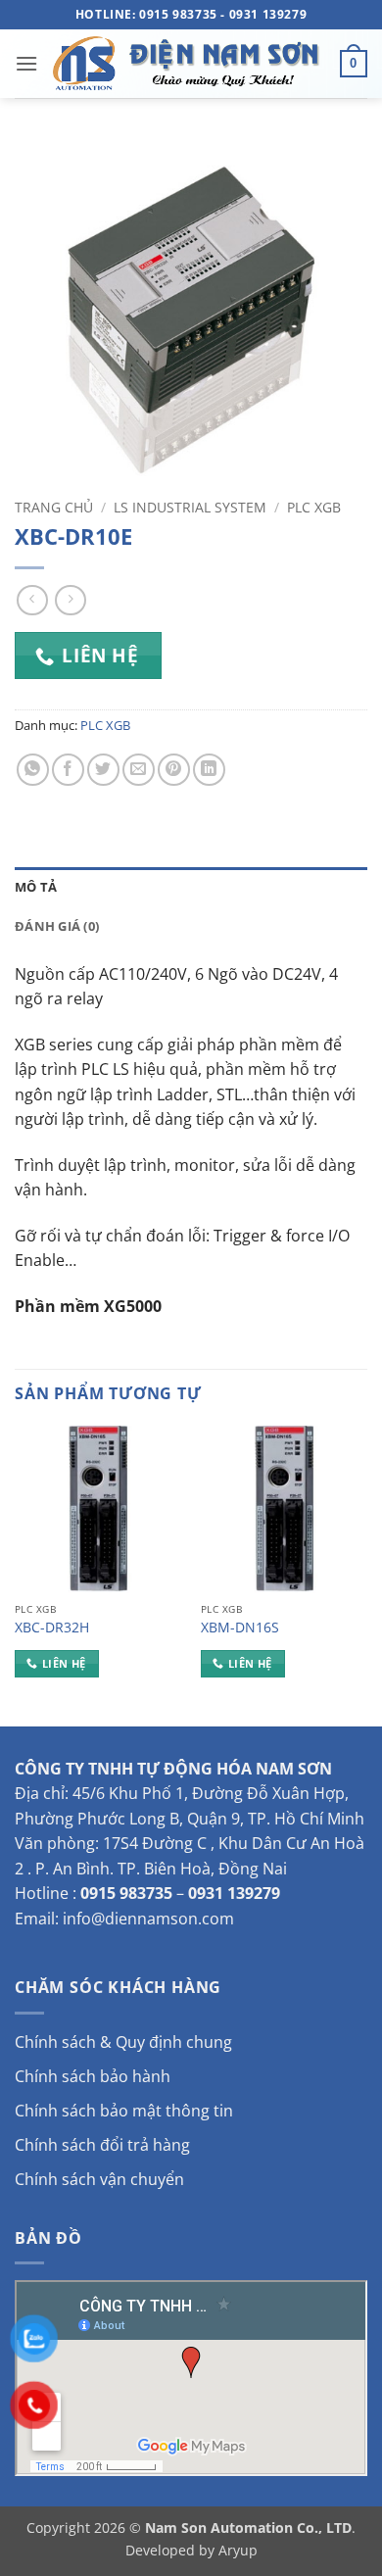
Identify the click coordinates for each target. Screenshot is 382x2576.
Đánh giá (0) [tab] (57, 926)
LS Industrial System (190, 507)
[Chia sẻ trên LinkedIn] (209, 770)
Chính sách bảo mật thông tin (124, 2111)
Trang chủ (54, 507)
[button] (26, 63)
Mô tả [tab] (36, 887)
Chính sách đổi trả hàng (102, 2145)
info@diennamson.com (148, 1919)
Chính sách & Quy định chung (123, 2042)
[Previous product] (70, 600)
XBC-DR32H (52, 1628)
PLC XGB (314, 507)
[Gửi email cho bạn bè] (139, 770)
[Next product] (32, 600)
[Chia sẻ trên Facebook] (68, 770)
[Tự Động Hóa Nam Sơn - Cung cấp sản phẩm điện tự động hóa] (189, 64)
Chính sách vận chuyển (99, 2179)
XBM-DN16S (240, 1628)
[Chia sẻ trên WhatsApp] (33, 770)
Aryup (238, 2550)
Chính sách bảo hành (93, 2076)
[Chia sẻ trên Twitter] (103, 770)
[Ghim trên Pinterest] (174, 770)
